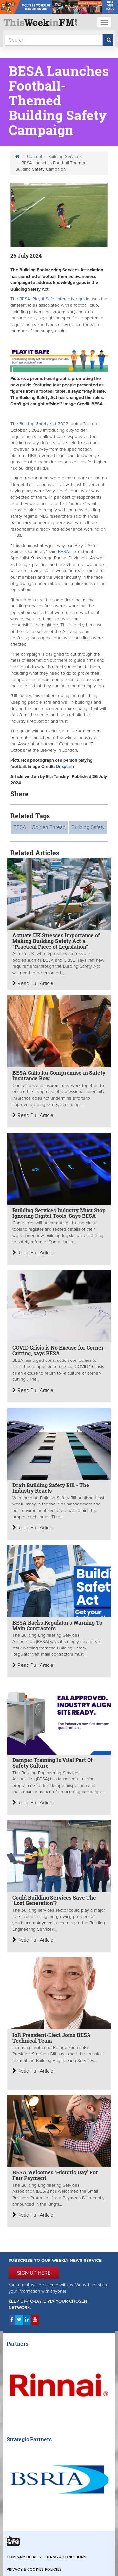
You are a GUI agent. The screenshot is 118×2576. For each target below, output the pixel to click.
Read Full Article (35, 983)
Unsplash (65, 767)
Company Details (24, 2557)
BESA (20, 827)
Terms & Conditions (66, 2557)
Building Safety (88, 827)
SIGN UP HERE (34, 2273)
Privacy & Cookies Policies (34, 2570)
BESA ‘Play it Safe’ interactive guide (54, 299)
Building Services (65, 157)
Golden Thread (49, 827)
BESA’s (65, 552)
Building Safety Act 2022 (44, 424)
